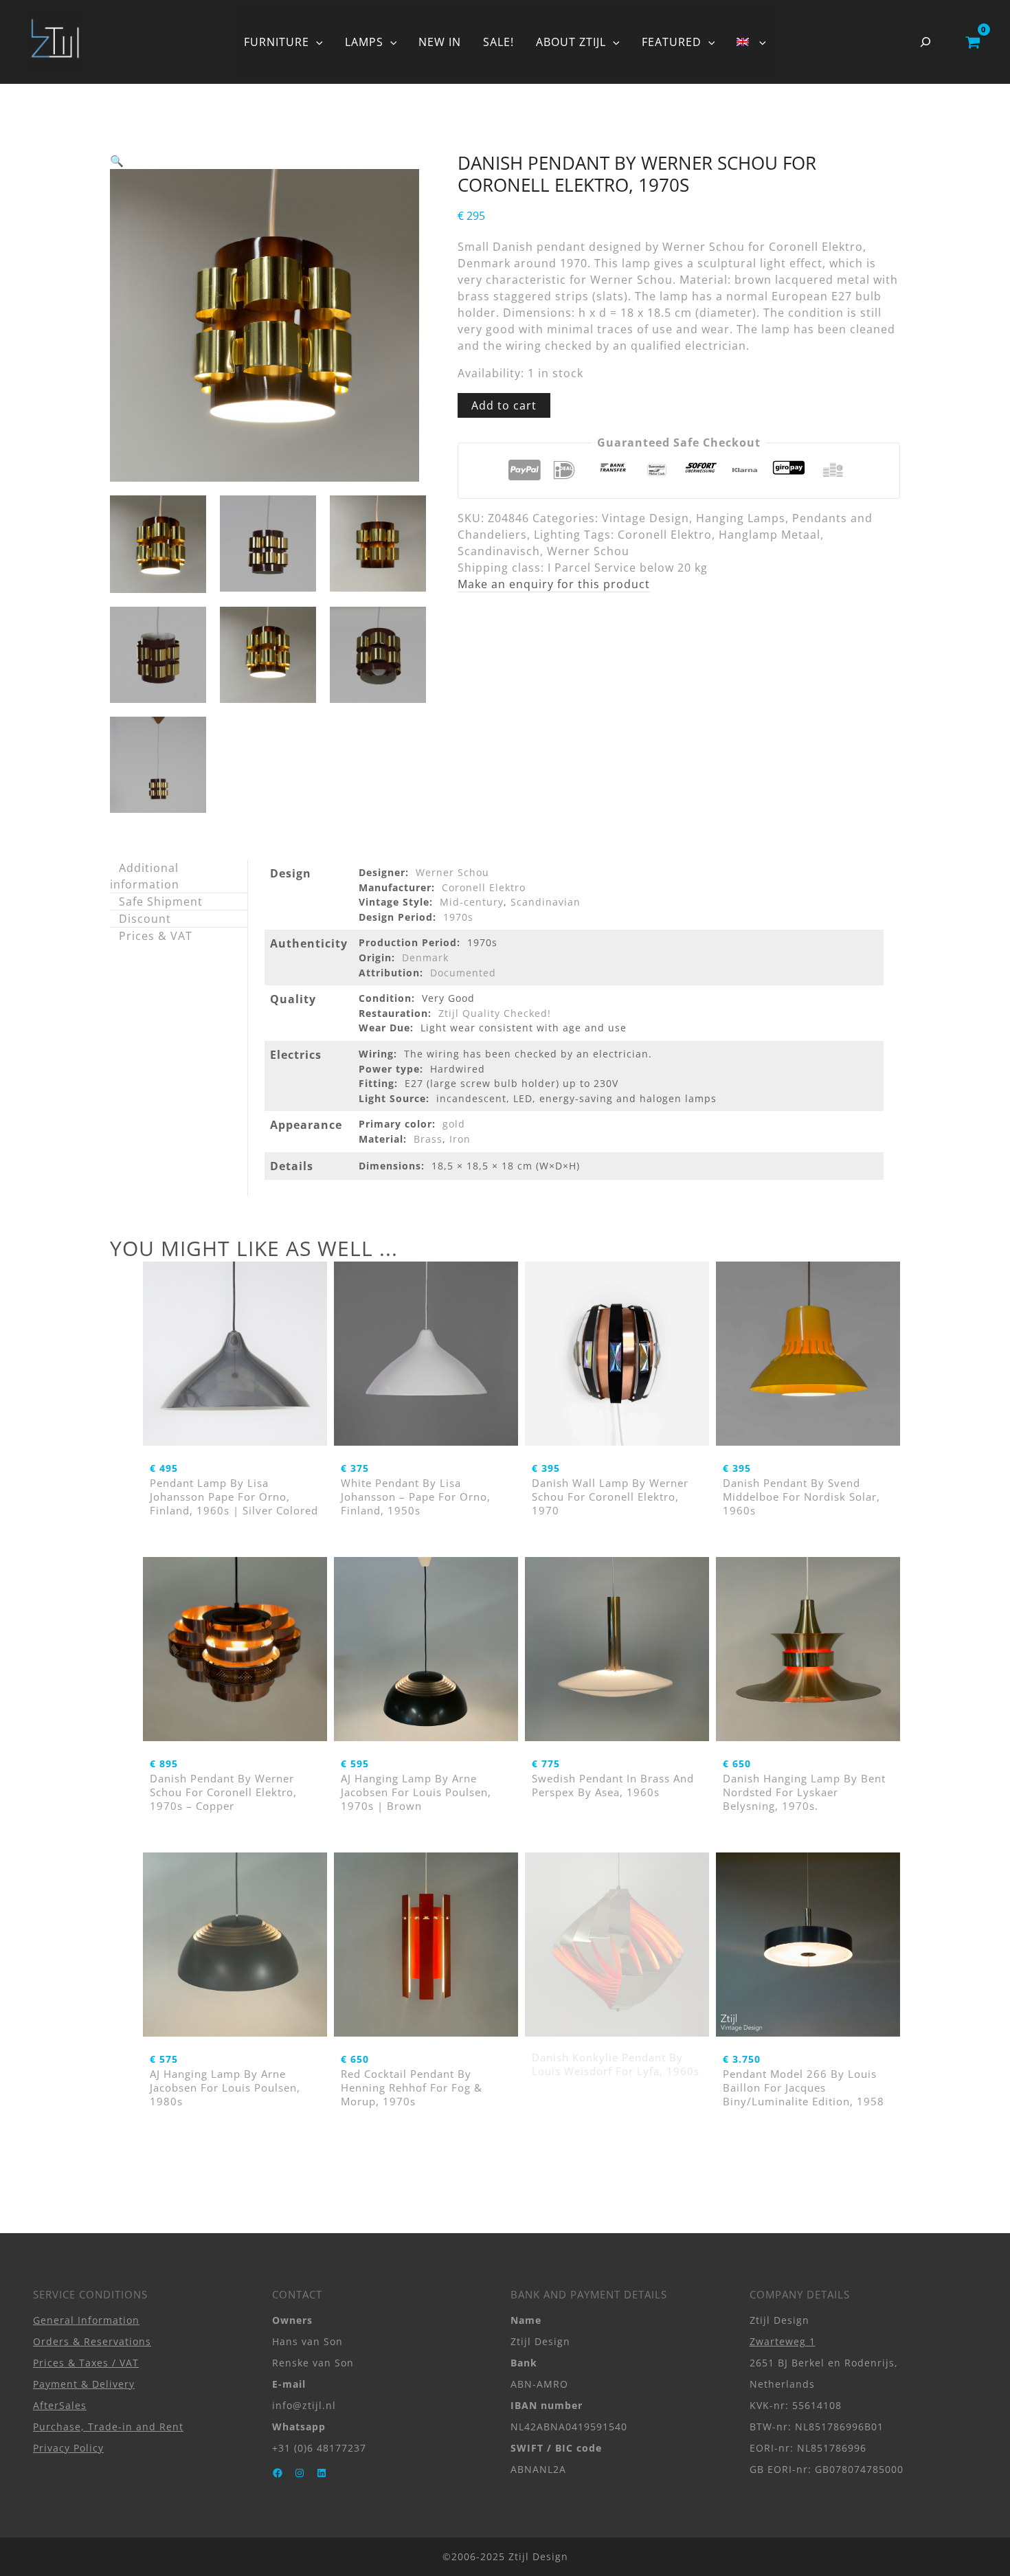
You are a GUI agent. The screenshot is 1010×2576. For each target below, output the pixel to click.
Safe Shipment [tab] (161, 901)
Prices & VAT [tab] (156, 936)
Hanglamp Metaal (770, 535)
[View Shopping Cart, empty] (973, 42)
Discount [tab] (145, 919)
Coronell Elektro (665, 535)
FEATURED (672, 42)
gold (454, 1124)
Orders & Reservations (92, 2341)
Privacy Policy (68, 2448)
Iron (460, 1139)
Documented (463, 973)
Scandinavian (546, 902)
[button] (316, 42)
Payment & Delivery (84, 2384)
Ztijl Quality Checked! (495, 1013)
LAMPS (364, 42)
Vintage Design (646, 518)
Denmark (425, 957)
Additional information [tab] (145, 876)
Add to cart (504, 405)
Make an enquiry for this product (554, 584)
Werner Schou (588, 551)
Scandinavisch (499, 551)
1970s (458, 917)
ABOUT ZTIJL (571, 42)
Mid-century (472, 902)
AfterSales (60, 2405)
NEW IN (440, 42)
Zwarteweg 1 (783, 2341)
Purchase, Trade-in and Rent (108, 2427)
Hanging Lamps (741, 518)
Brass (428, 1139)
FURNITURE (277, 42)
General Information (86, 2320)
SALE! (498, 42)
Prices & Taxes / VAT (86, 2363)
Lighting (557, 535)
